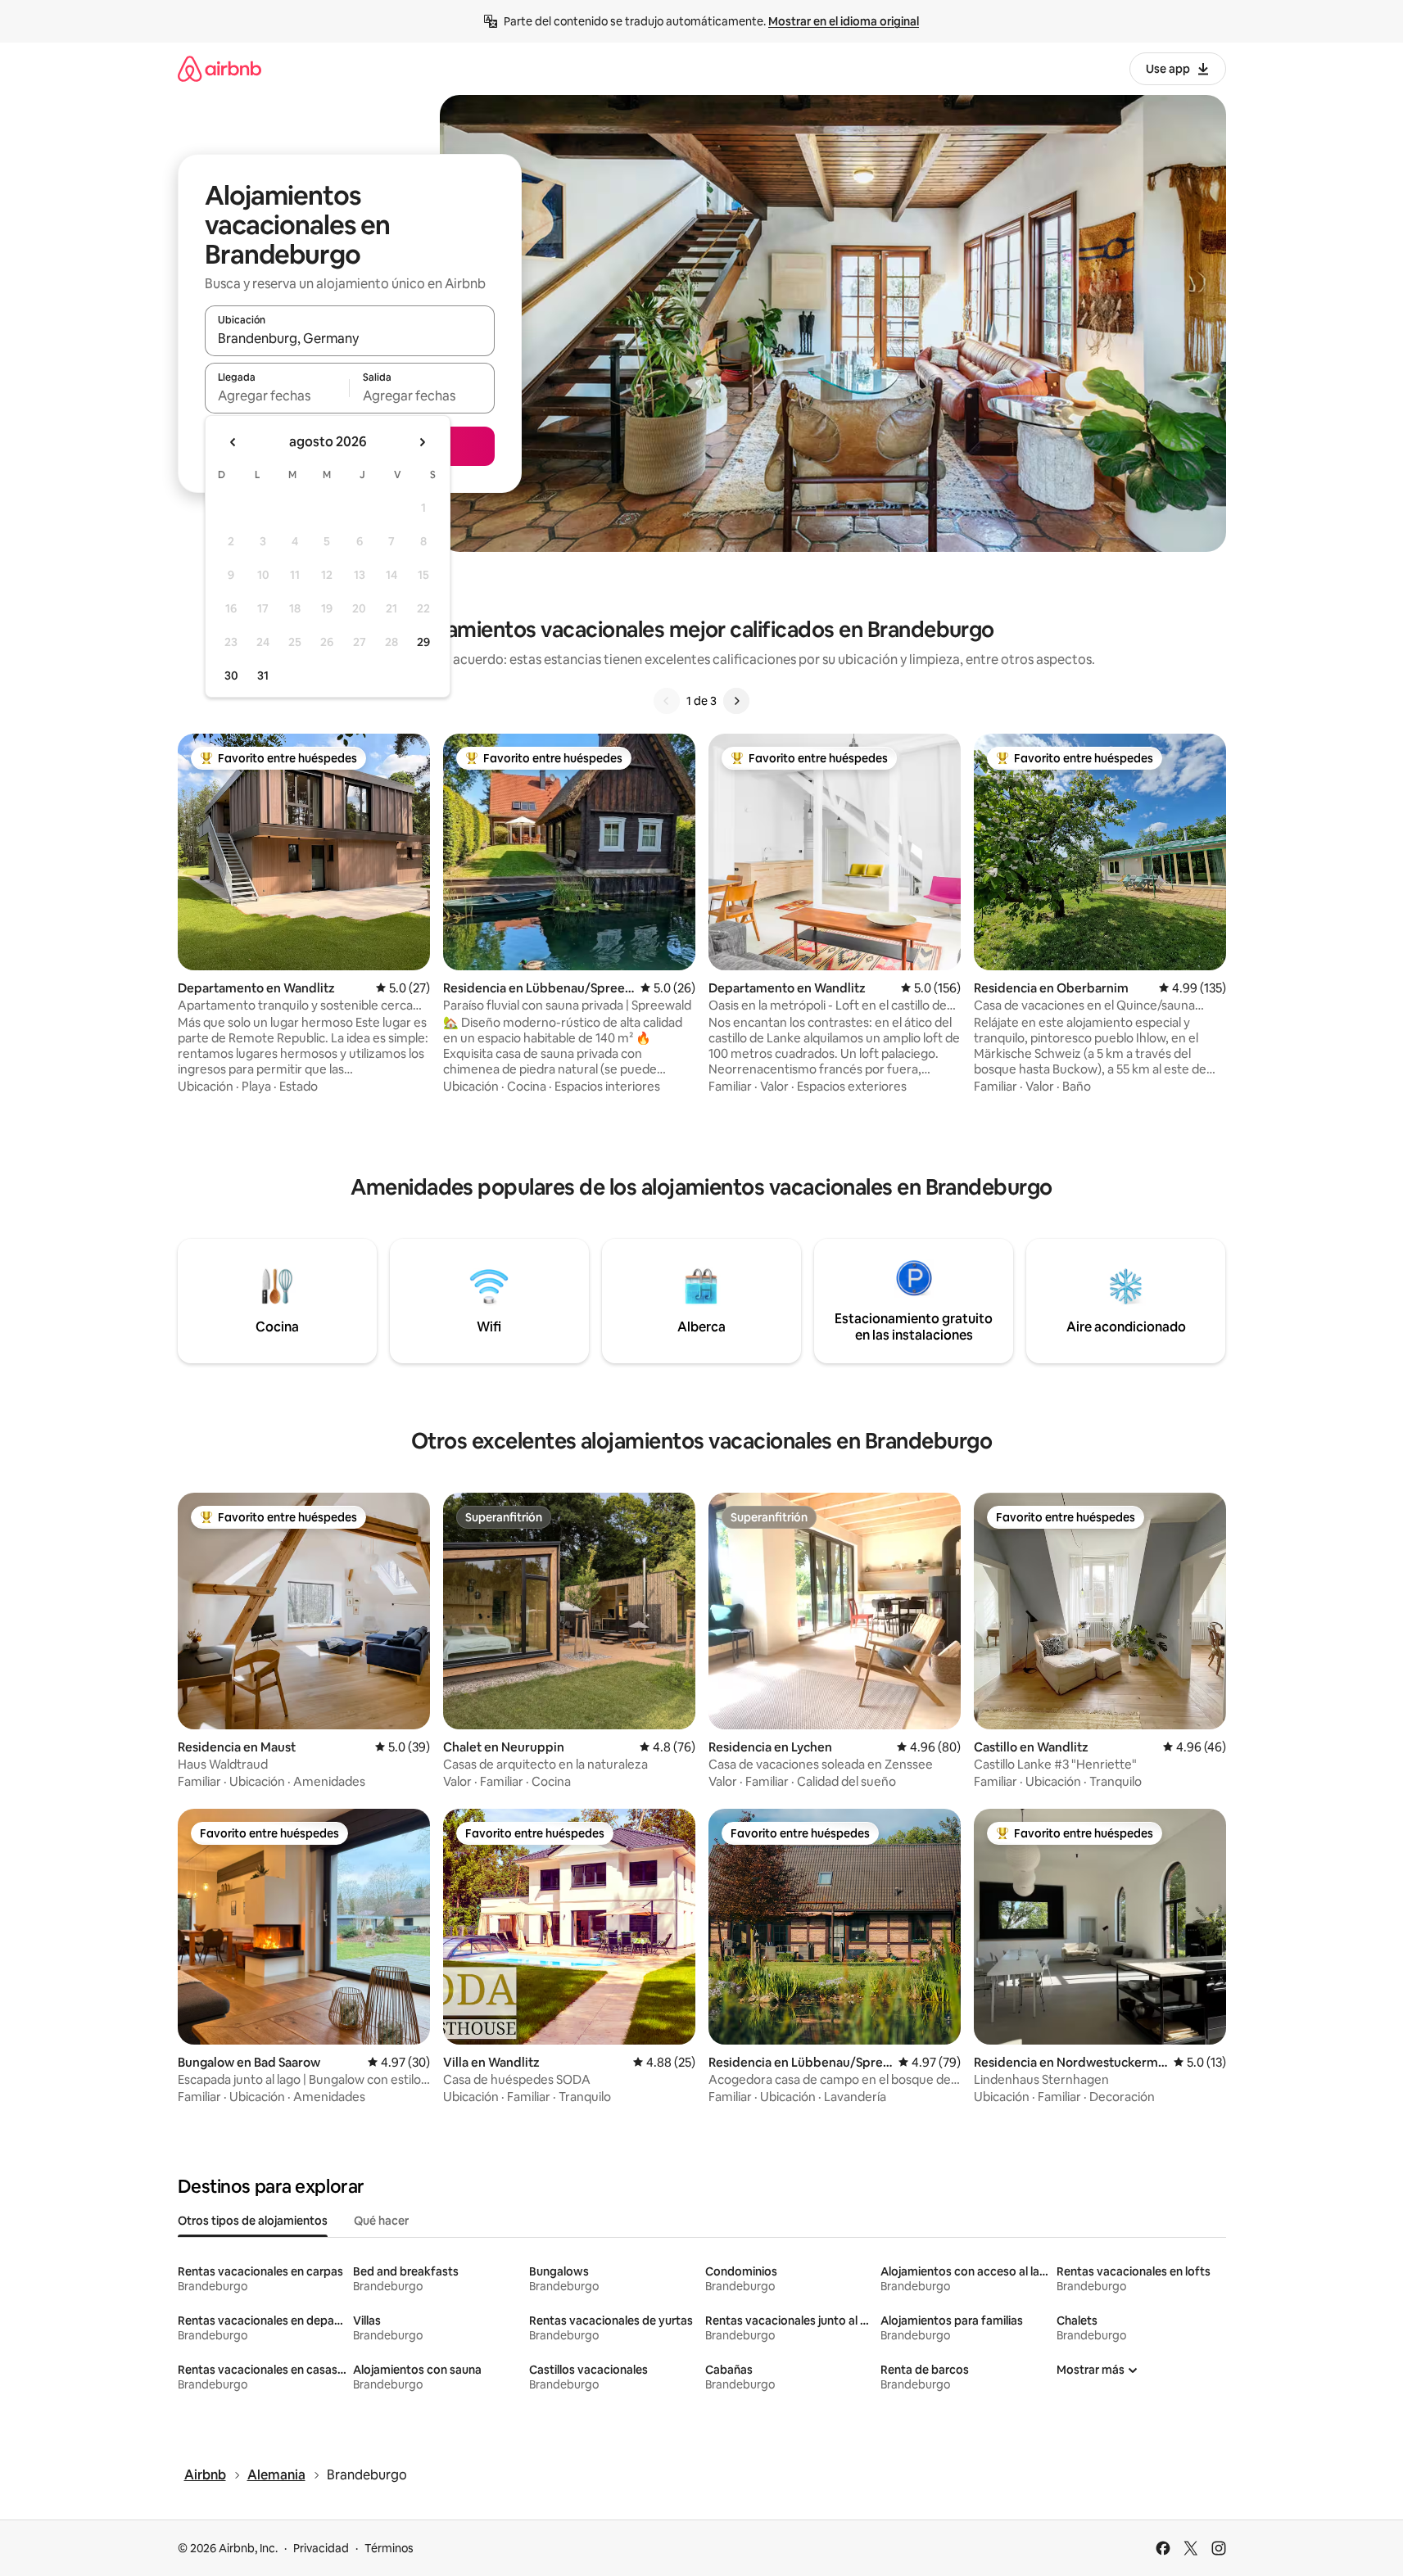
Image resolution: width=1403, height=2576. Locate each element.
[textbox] (277, 395)
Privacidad (321, 2548)
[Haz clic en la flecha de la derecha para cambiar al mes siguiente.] (422, 442)
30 (231, 676)
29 (423, 642)
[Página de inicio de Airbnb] (220, 68)
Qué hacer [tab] (381, 2221)
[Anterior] (667, 701)
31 (263, 676)
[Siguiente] (736, 701)
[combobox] (350, 338)
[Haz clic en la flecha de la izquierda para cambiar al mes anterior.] (233, 442)
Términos (389, 2548)
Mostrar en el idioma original (844, 21)
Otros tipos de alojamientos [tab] (253, 2221)
